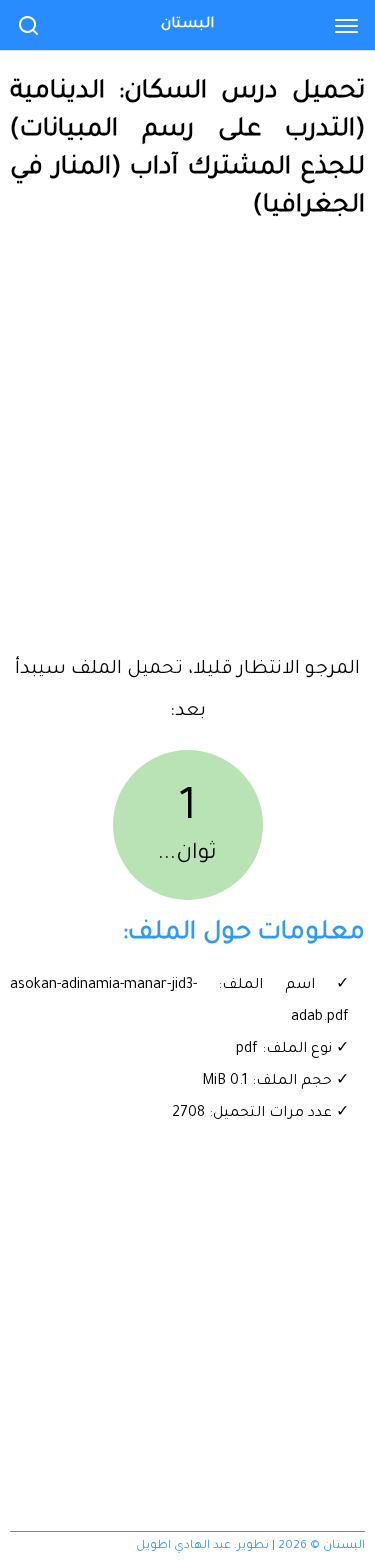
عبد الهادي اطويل (183, 1546)
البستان (187, 25)
